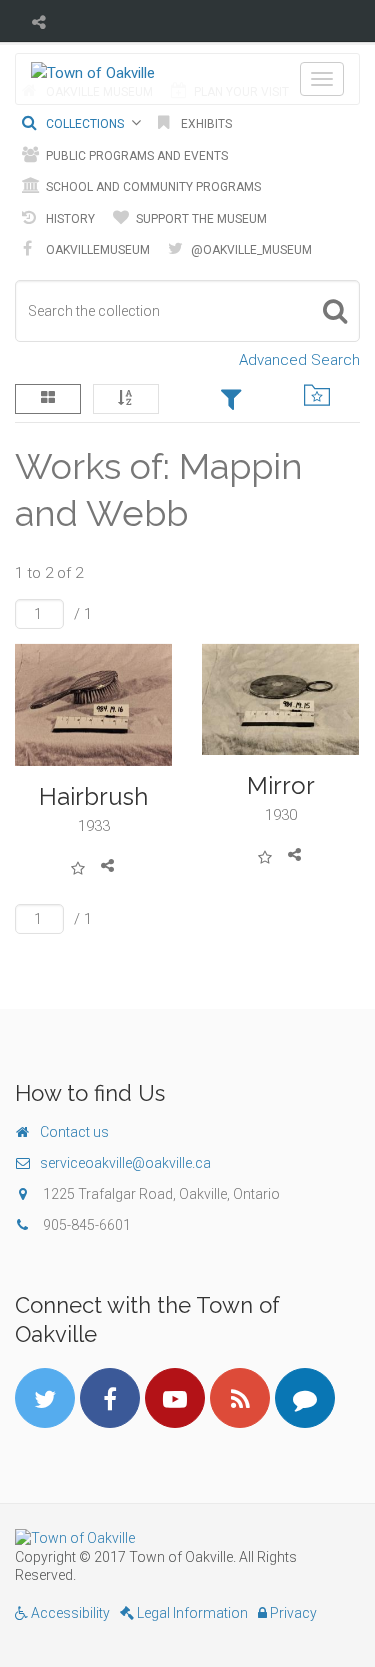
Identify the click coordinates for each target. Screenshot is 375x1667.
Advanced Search (299, 360)
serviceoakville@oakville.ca (125, 1163)
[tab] (231, 401)
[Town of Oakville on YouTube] (175, 1398)
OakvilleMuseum (96, 250)
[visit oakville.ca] (187, 1538)
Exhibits (205, 124)
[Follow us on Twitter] (45, 1398)
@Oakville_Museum (250, 250)
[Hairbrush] (94, 705)
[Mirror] (281, 699)
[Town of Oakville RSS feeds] (240, 1398)
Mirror (281, 785)
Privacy (292, 1613)
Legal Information (191, 1613)
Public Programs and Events (135, 156)
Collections (83, 124)
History (69, 219)
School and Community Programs (152, 187)
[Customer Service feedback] (305, 1398)
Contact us (74, 1132)
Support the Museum (200, 219)
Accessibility (69, 1613)
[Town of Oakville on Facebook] (110, 1398)
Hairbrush (93, 796)
